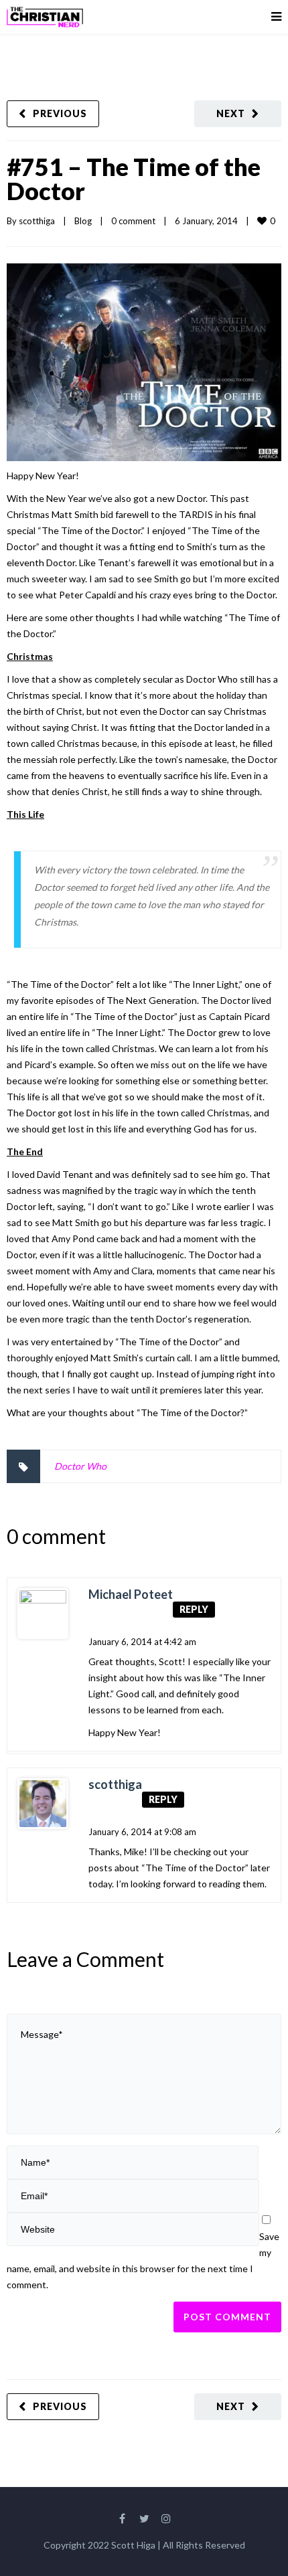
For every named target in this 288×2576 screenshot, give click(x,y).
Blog (83, 221)
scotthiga (37, 221)
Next (231, 113)
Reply (194, 1609)
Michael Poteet (131, 1594)
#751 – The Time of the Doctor (134, 179)
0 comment (133, 221)
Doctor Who (80, 1466)
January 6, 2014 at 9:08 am (142, 1832)
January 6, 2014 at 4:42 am (142, 1642)
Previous (60, 113)
